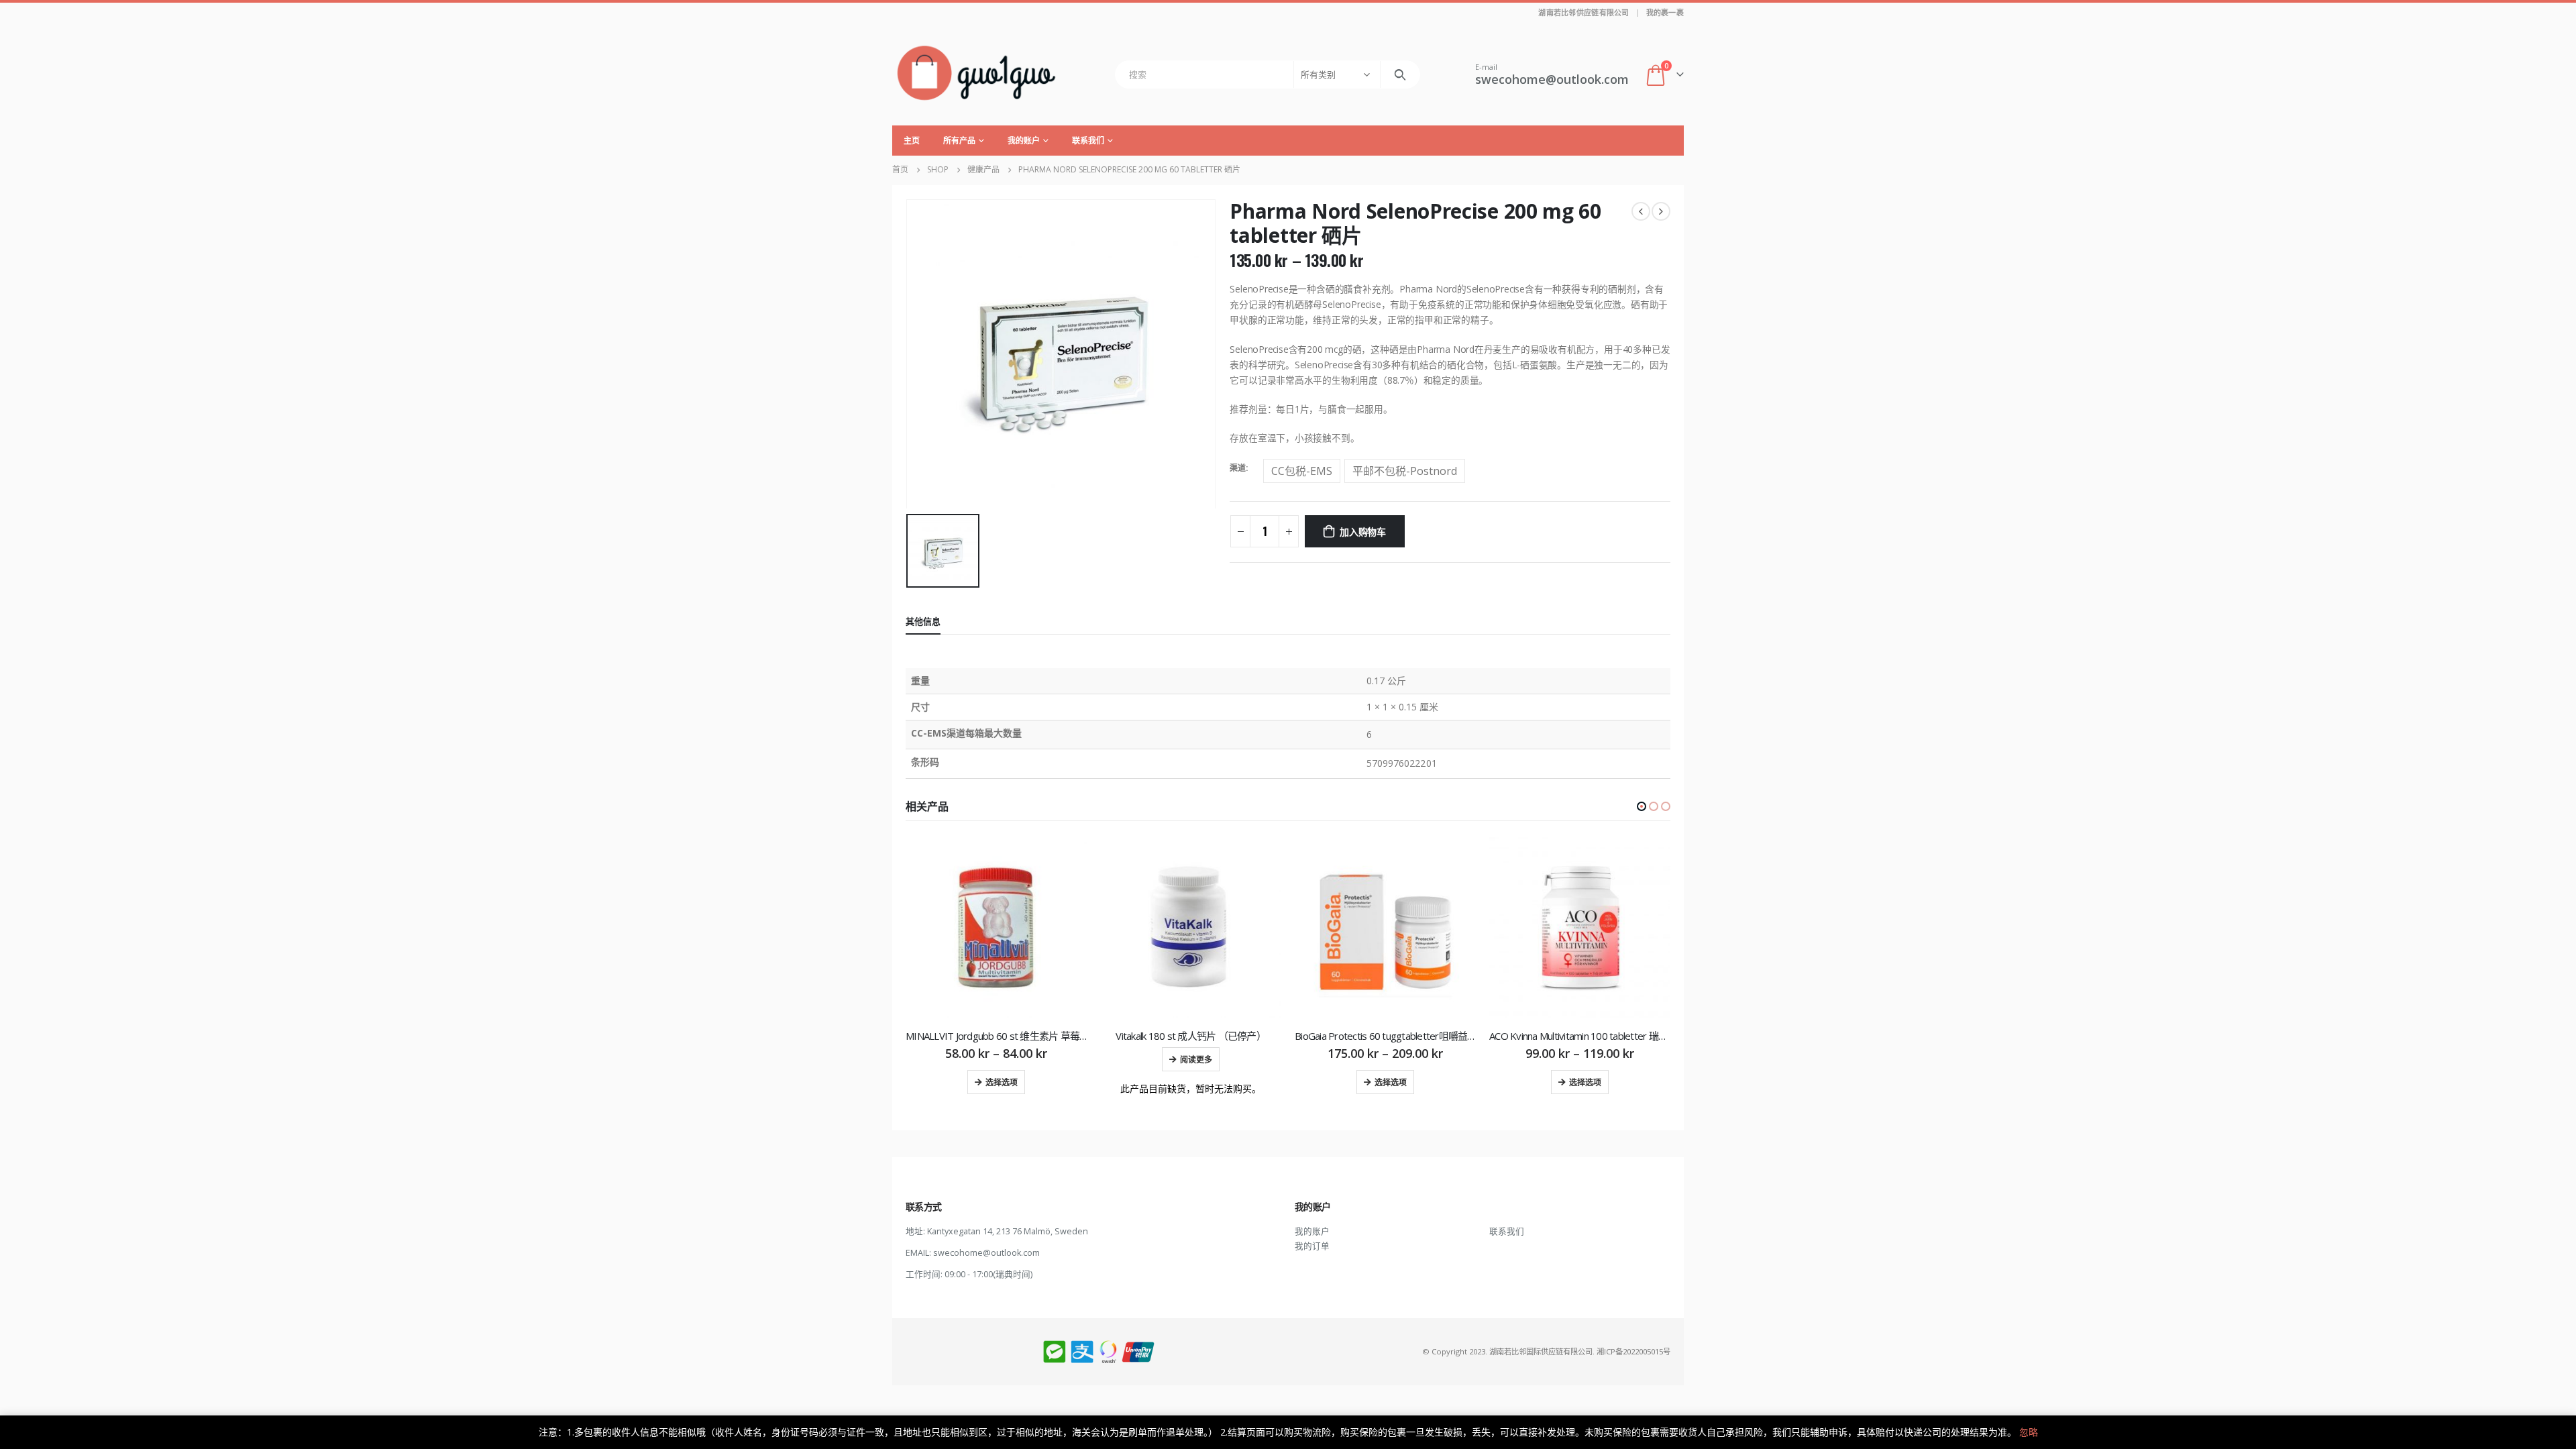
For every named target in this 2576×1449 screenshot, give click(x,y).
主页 (912, 141)
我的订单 (1312, 1246)
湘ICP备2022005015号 (1633, 1351)
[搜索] (1400, 74)
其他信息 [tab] (923, 621)
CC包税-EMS (1302, 471)
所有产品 (959, 141)
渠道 (1238, 468)
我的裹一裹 (1665, 12)
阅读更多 (1196, 1059)
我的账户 (1024, 141)
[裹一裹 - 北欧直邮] (976, 74)
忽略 (2029, 1432)
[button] (1642, 806)
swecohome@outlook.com (986, 1253)
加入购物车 (1363, 531)
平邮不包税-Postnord (1405, 471)
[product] (996, 928)
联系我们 (1088, 141)
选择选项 (1002, 1082)
